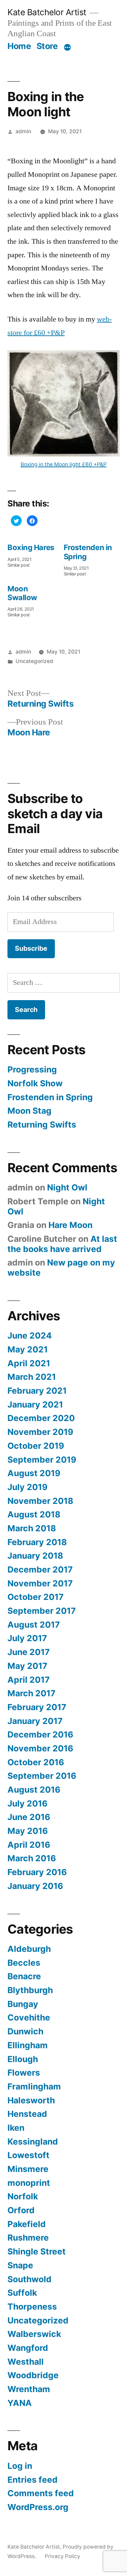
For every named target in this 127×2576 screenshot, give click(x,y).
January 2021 (35, 1404)
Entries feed (33, 2480)
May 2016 (28, 1831)
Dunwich (25, 2031)
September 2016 (42, 1776)
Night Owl (67, 1187)
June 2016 (29, 1817)
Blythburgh (30, 1990)
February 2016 (37, 1872)
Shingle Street (37, 2251)
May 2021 (28, 1349)
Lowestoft (28, 2155)
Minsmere (28, 2169)
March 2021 (32, 1377)
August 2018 (34, 1514)
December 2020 (41, 1418)
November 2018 (40, 1501)
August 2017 (34, 1625)
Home (19, 46)
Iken (16, 2128)
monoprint (29, 2183)
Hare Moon (70, 1225)
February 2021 (37, 1391)
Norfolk (23, 2196)
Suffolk (22, 2293)
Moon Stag (29, 1111)
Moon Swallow (22, 593)
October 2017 (36, 1597)
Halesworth (31, 2100)
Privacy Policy (62, 2556)
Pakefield (27, 2224)
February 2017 (37, 1707)
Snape (20, 2265)
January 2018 (35, 1556)
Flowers (24, 2073)
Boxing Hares (31, 547)
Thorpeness (32, 2307)
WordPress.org (38, 2507)
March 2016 (32, 1858)
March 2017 (31, 1693)
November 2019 (40, 1432)
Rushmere (28, 2238)
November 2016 (40, 1748)
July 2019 (27, 1487)
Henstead (27, 2114)
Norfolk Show (35, 1083)
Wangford (28, 2348)
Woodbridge (33, 2375)
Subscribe (31, 948)
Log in (20, 2466)
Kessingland (33, 2142)
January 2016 (35, 1886)
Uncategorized (34, 661)
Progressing (32, 1069)
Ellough (23, 2059)
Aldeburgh (29, 1949)
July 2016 (27, 1803)
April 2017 (29, 1680)
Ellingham (28, 2045)
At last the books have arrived (62, 1244)
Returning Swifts (42, 1125)
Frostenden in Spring (50, 1097)
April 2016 (29, 1845)
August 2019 (34, 1473)
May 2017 (27, 1666)
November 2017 (40, 1583)
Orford (21, 2210)
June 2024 (30, 1336)
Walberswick (34, 2334)
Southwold (29, 2279)
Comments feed (41, 2493)
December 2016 (40, 1734)
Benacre (24, 1976)
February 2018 (37, 1542)
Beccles (24, 1963)
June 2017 (29, 1652)
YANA (20, 2403)
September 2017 (42, 1611)
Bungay (23, 2004)
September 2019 (42, 1460)
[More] (67, 47)
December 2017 (40, 1569)
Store (47, 46)
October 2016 (36, 1762)
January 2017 (35, 1721)
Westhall (26, 2362)
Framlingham (34, 2086)
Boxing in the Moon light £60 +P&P (64, 464)
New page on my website (61, 1268)
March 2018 (32, 1528)
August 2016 (34, 1790)
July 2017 (27, 1638)
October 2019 (36, 1446)
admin (23, 131)
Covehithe (29, 2017)
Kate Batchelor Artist (47, 12)
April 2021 (29, 1363)
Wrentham (29, 2389)
